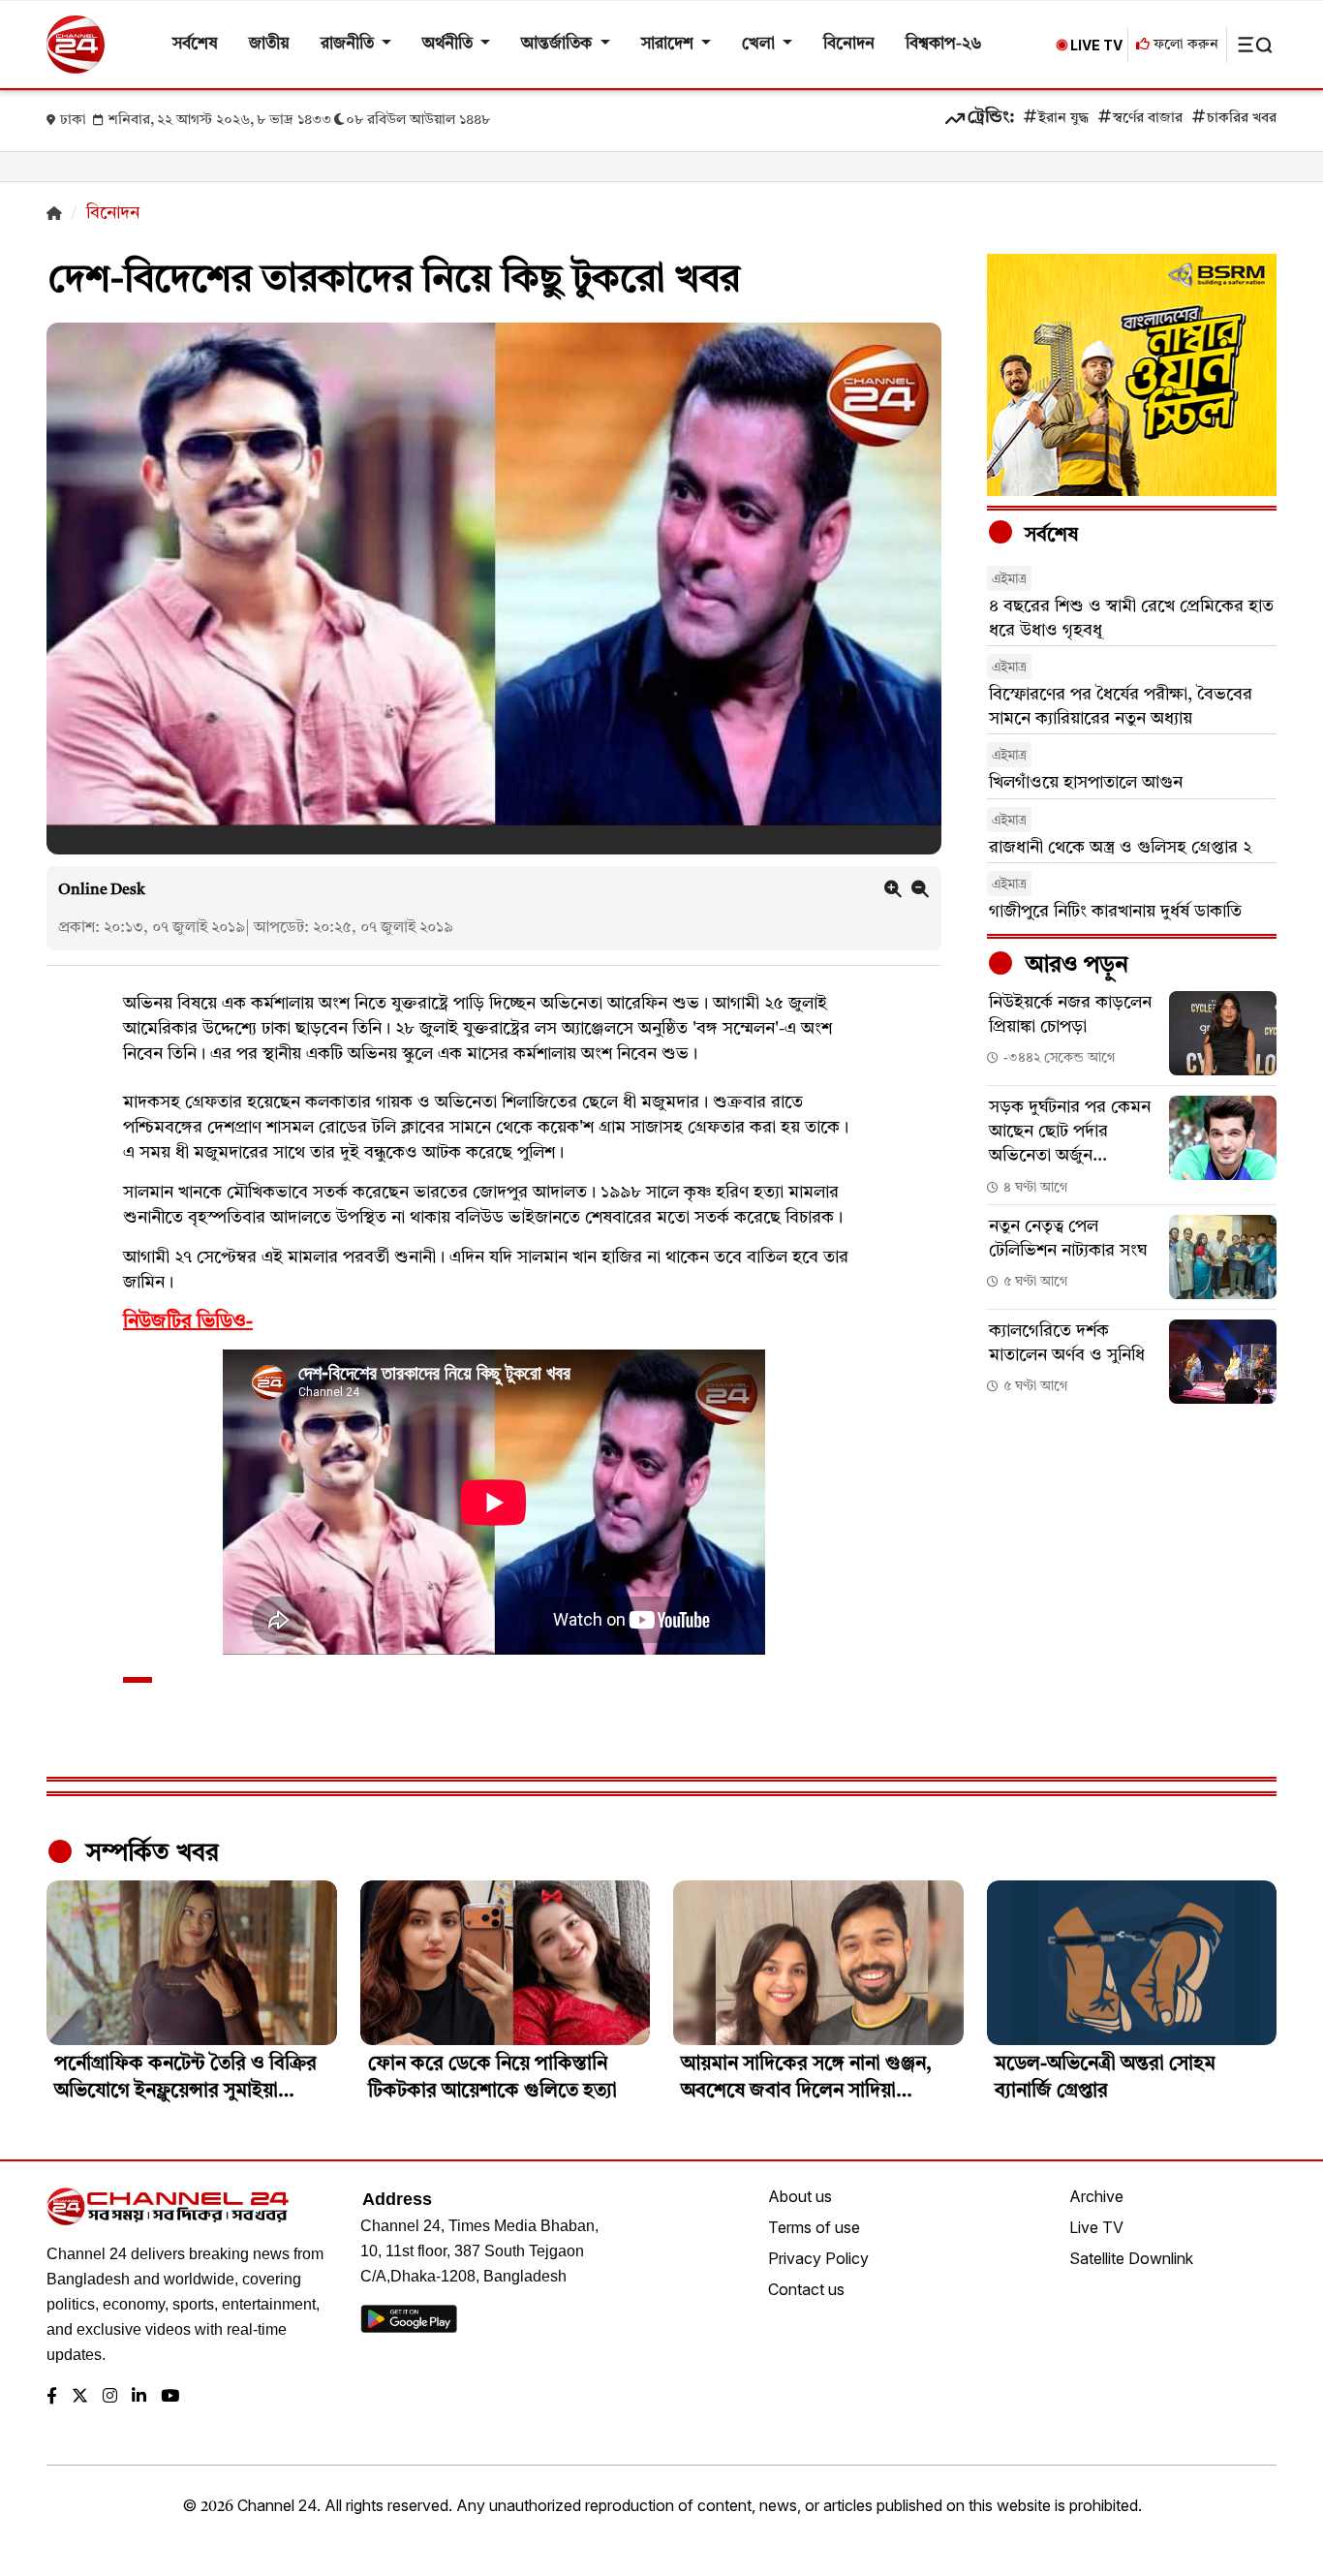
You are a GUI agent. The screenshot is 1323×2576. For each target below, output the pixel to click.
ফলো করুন (1184, 45)
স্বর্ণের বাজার (1148, 119)
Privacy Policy (818, 2258)
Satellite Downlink (1131, 2258)
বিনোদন (849, 44)
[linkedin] (139, 2397)
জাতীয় (269, 44)
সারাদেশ (669, 44)
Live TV (1096, 2227)
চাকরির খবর (1242, 119)
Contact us (806, 2289)
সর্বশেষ (195, 44)
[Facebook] (52, 2397)
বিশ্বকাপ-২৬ (944, 44)
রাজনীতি (349, 44)
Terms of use (814, 2227)
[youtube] (170, 2397)
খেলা (760, 44)
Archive (1096, 2196)
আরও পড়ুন (1074, 966)
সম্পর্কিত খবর (149, 1853)
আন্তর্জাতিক (558, 44)
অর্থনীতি (449, 44)
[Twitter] (80, 2397)
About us (800, 2196)
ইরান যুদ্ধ (1063, 119)
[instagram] (110, 2397)
